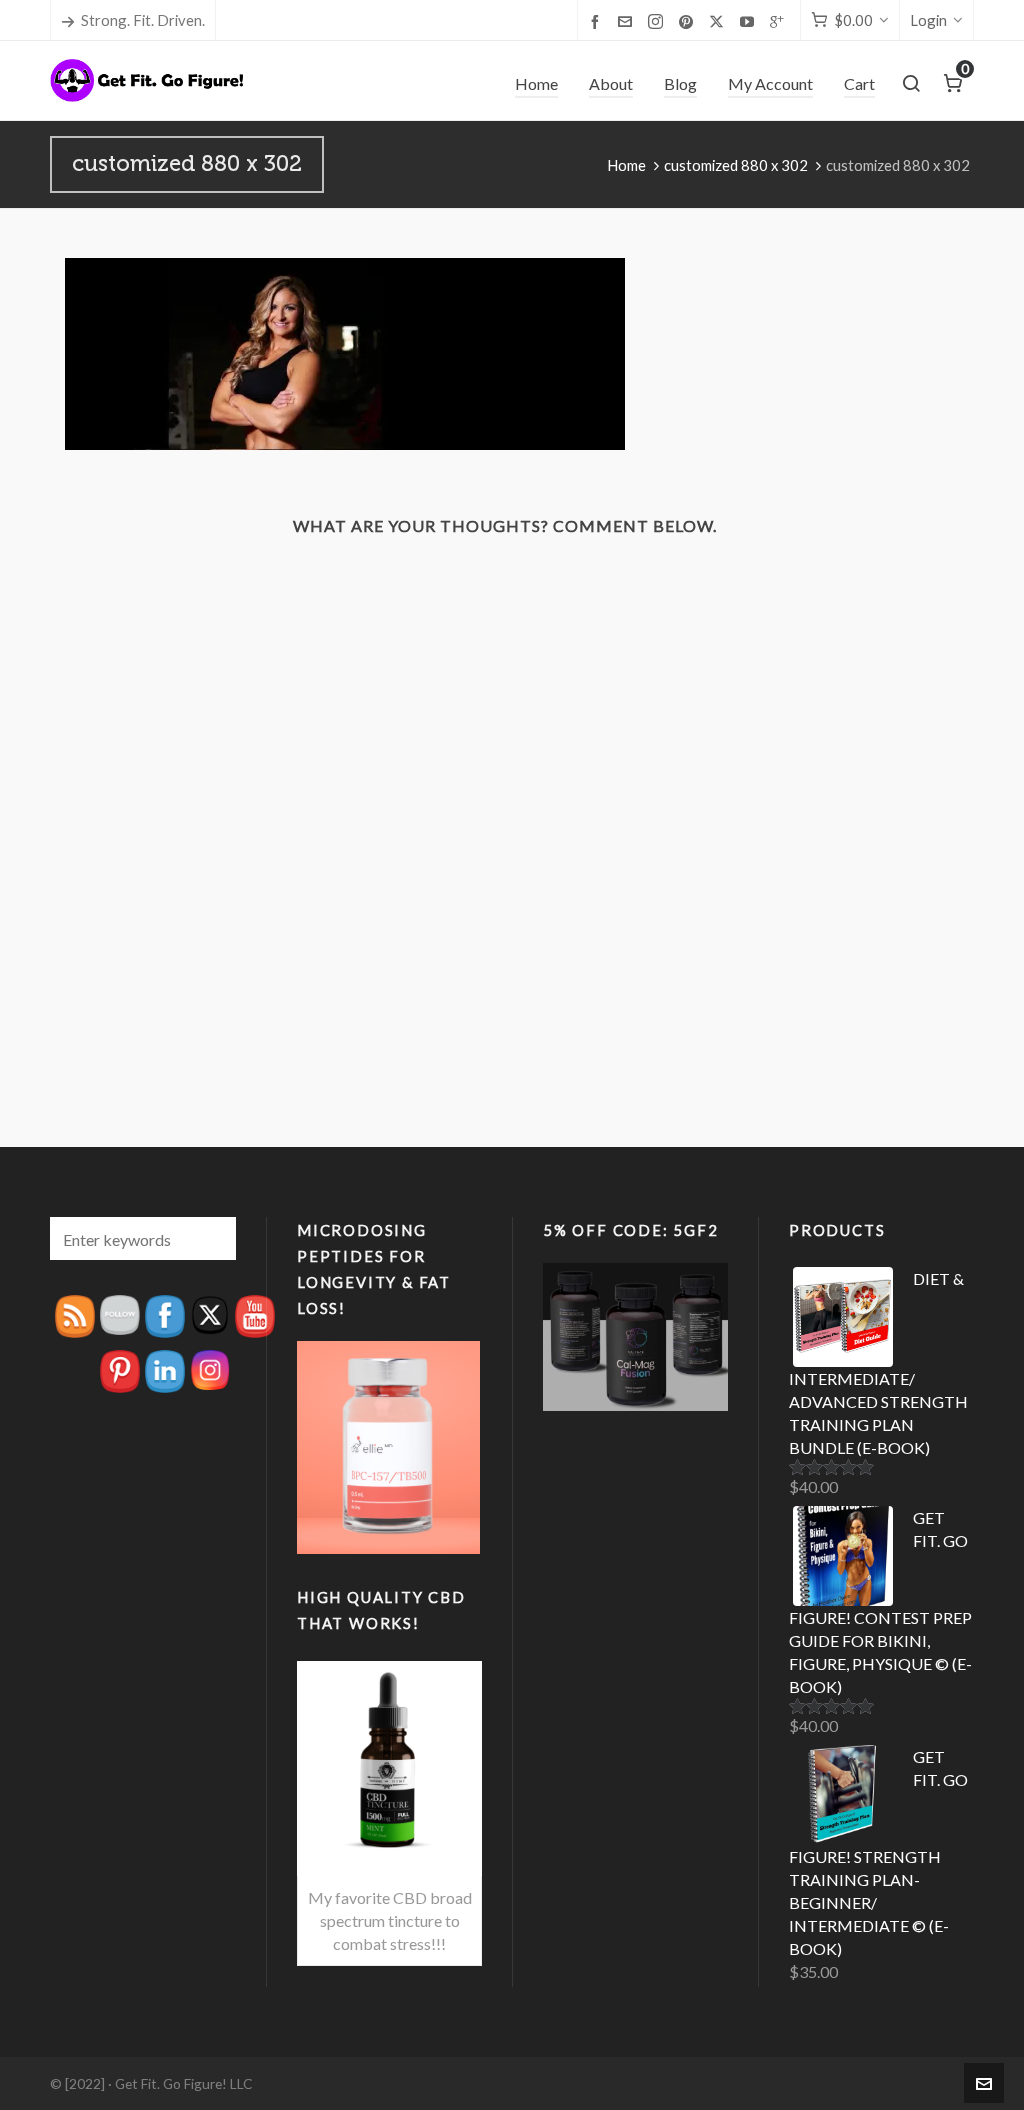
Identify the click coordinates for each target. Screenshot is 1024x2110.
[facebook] (598, 21)
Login (928, 20)
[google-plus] (780, 21)
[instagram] (658, 21)
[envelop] (628, 21)
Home (626, 165)
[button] (211, 1238)
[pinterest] (689, 21)
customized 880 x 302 (736, 165)
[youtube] (750, 21)
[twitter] (719, 21)
